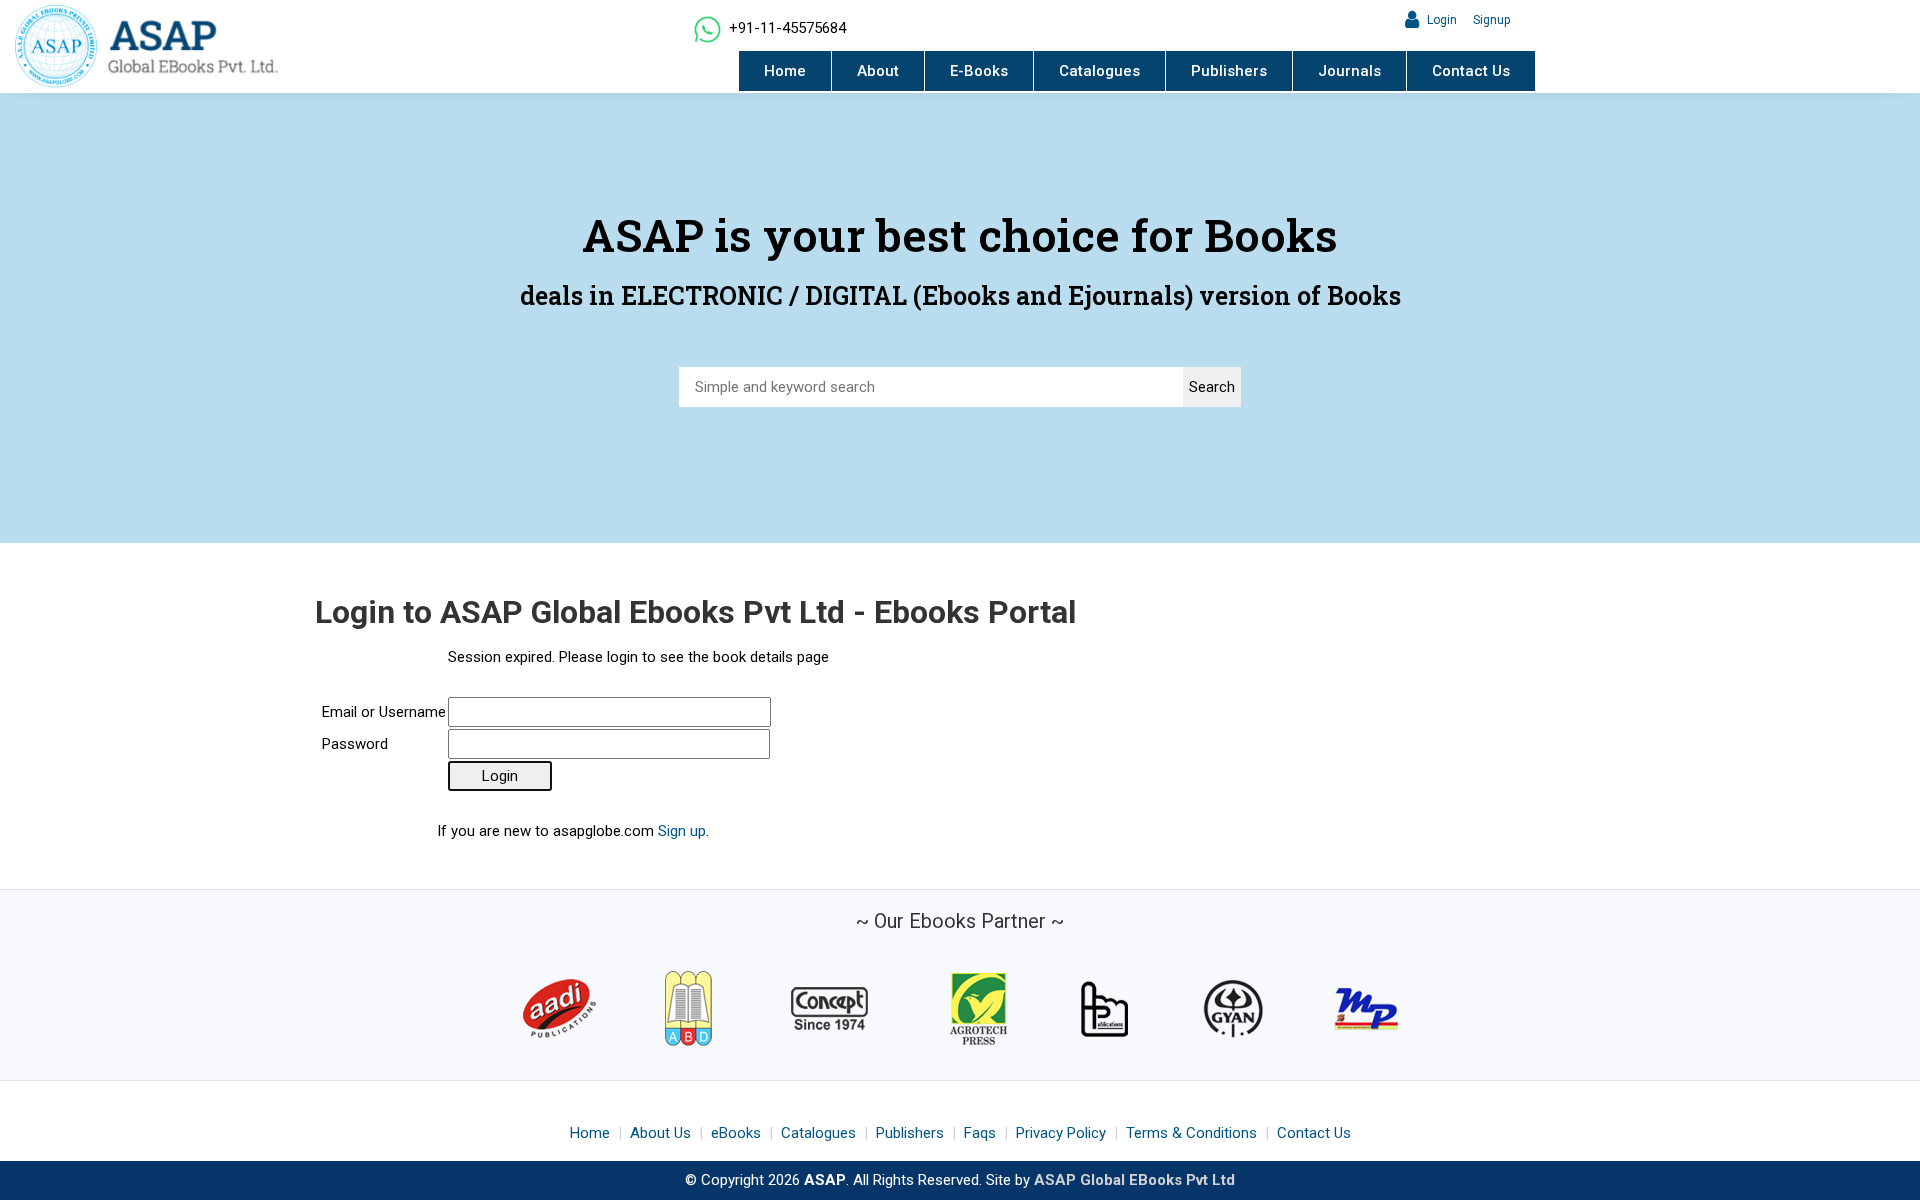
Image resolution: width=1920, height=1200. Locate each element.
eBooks (736, 1133)
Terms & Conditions (1191, 1133)
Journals (1349, 71)
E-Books (979, 71)
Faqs (980, 1133)
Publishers (1229, 71)
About (878, 71)
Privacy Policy (1061, 1133)
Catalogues (1099, 71)
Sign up (682, 831)
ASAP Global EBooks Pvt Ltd (1134, 1180)
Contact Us (1471, 71)
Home (785, 71)
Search (1212, 387)
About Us (660, 1133)
